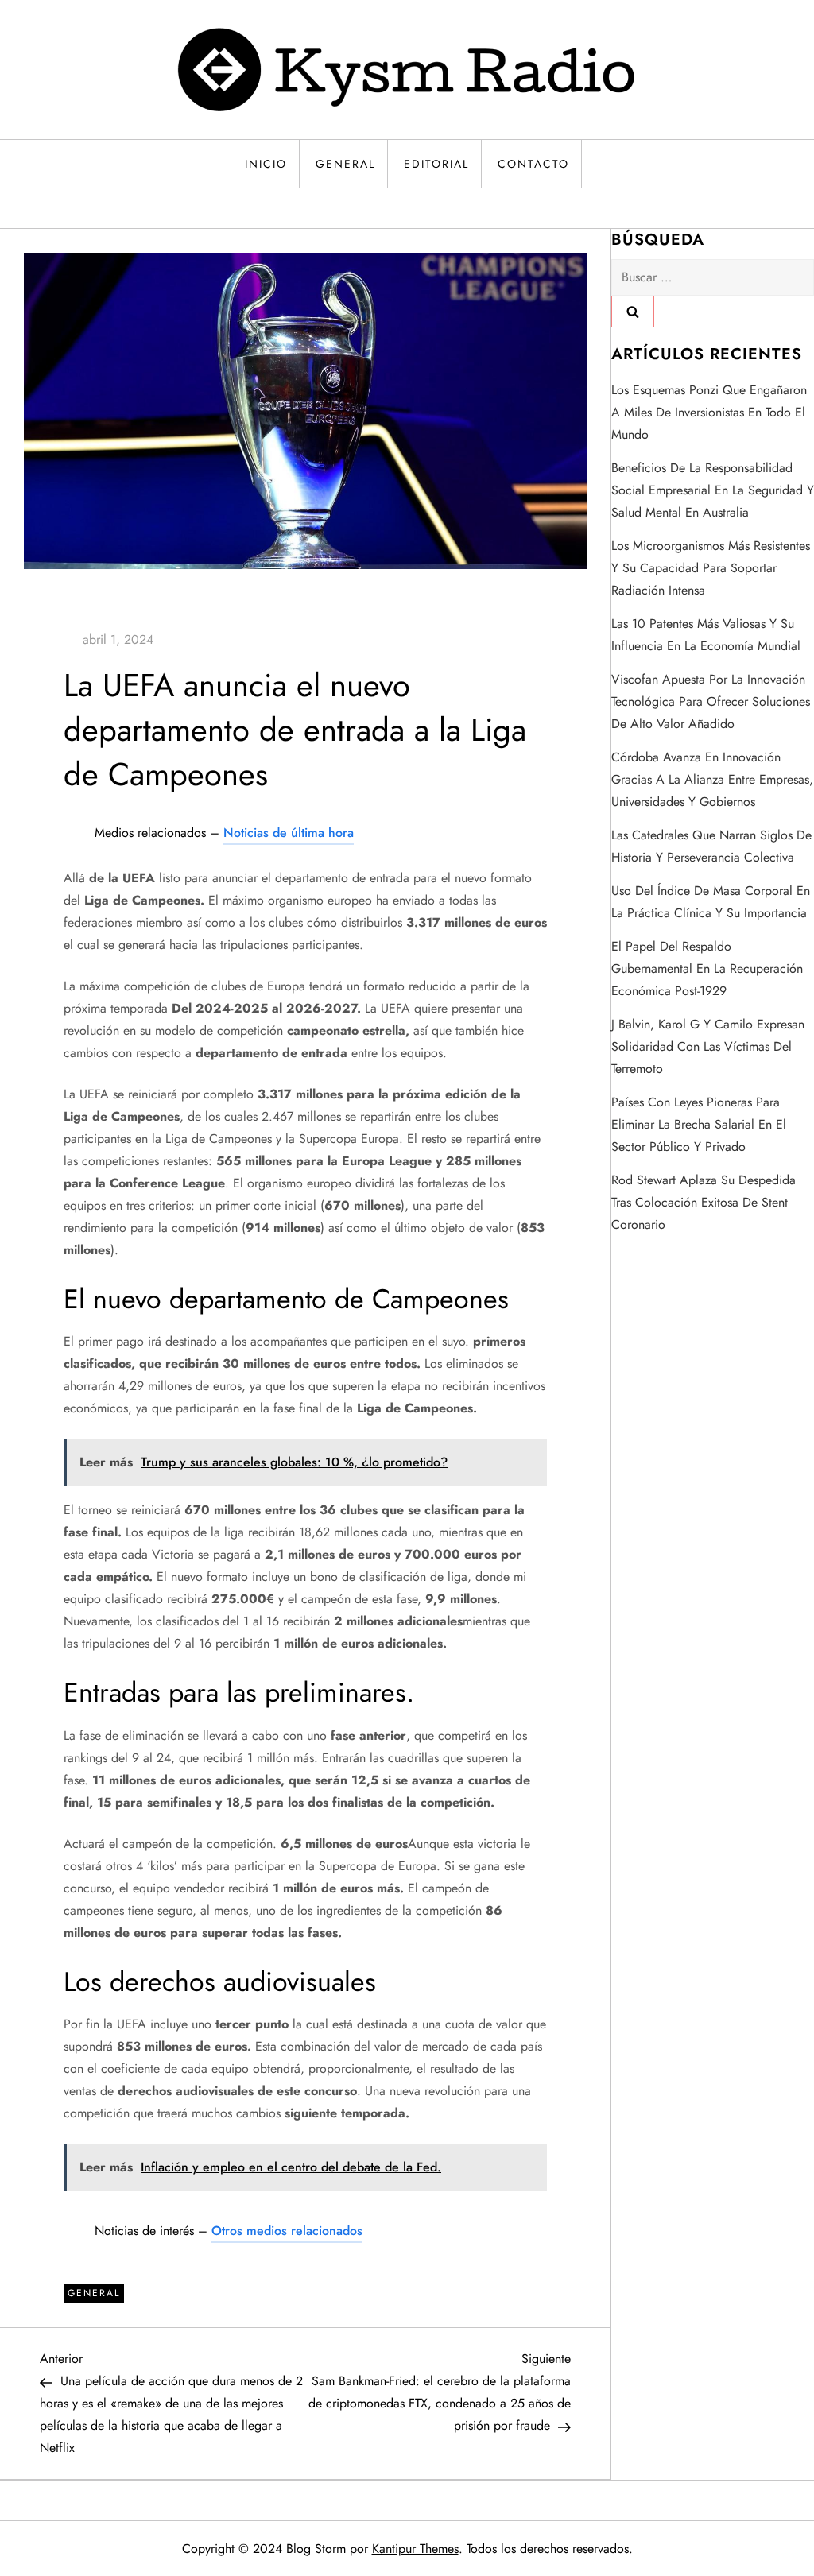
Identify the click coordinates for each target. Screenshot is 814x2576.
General (345, 164)
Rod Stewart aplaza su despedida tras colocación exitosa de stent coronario (704, 1202)
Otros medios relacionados (287, 2231)
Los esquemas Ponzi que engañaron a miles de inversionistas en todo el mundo (709, 412)
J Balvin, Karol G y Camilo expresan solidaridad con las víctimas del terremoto (708, 1046)
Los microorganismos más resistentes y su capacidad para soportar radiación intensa (711, 568)
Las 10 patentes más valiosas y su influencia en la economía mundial (706, 635)
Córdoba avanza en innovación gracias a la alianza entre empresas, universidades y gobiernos (712, 779)
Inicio (266, 164)
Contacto (533, 164)
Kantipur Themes (415, 2549)
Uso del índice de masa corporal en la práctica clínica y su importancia (711, 902)
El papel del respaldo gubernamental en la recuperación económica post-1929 (707, 968)
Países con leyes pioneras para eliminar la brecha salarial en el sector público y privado (699, 1124)
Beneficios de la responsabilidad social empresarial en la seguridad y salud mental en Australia (713, 490)
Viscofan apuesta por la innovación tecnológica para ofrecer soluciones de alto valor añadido (711, 701)
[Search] (633, 312)
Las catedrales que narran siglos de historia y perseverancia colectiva (711, 846)
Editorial (436, 164)
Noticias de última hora (289, 833)
